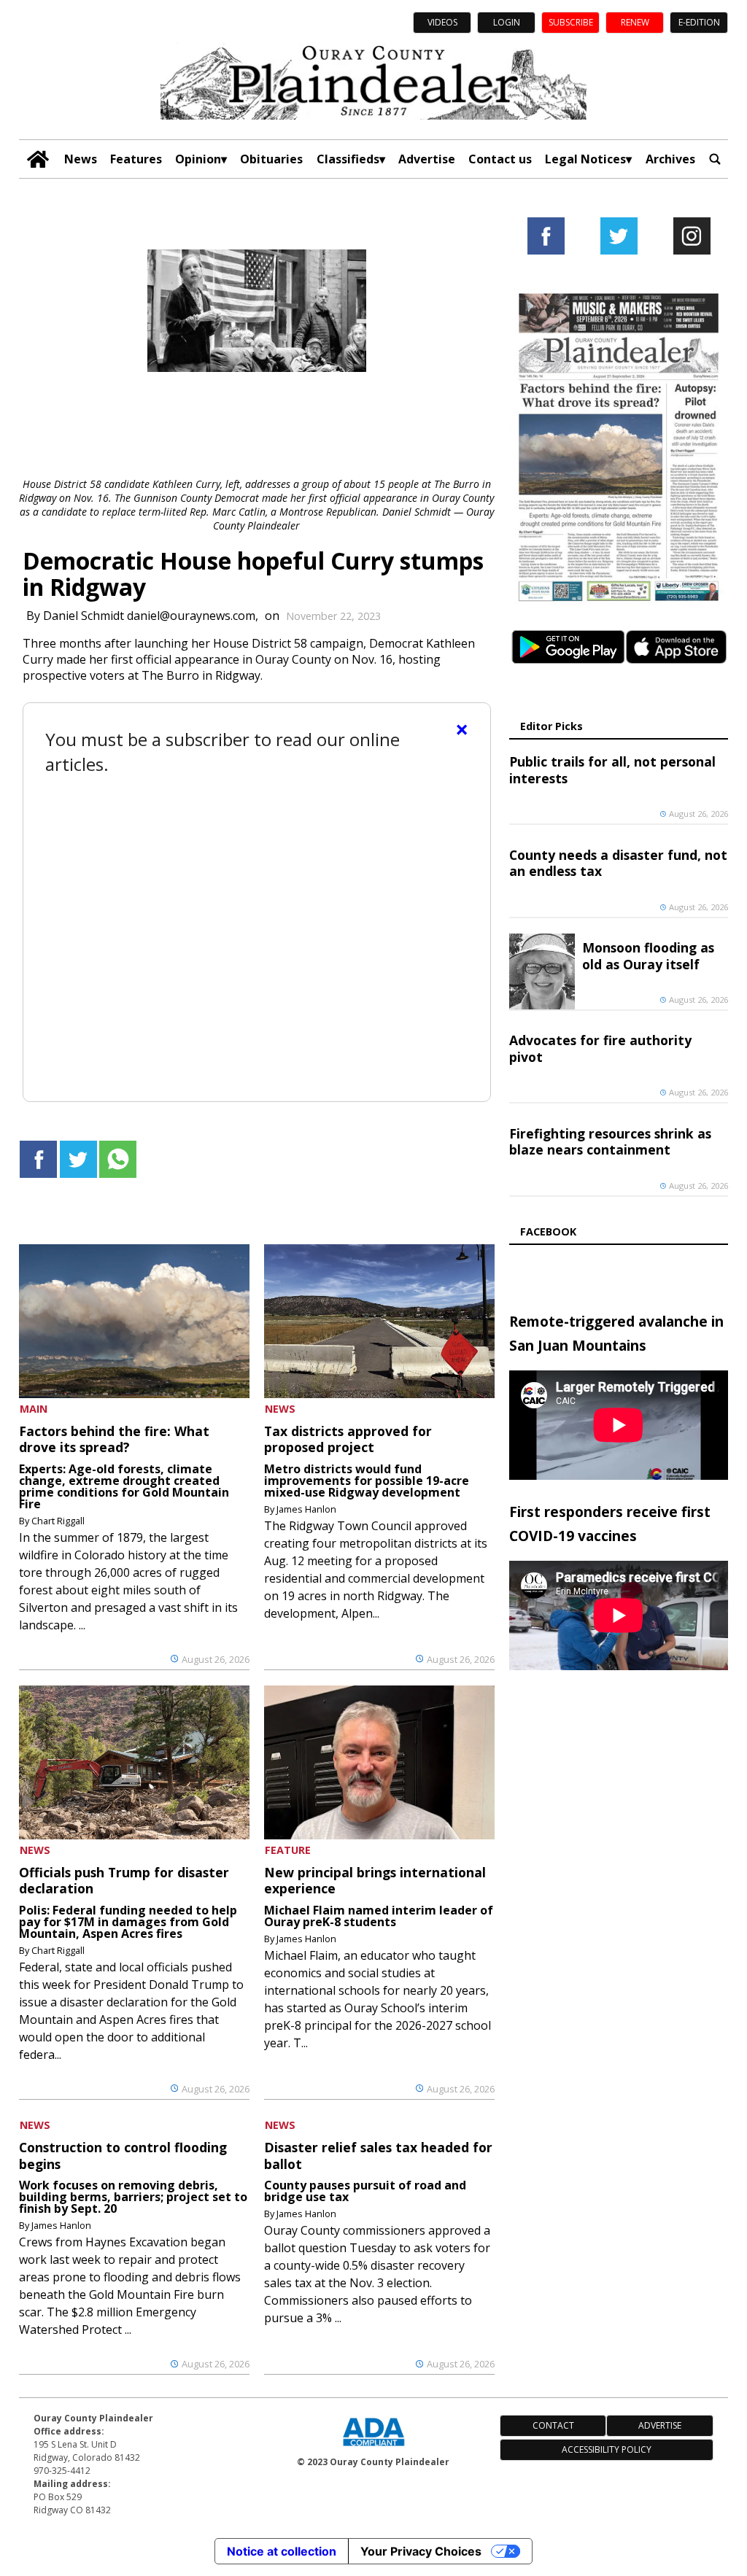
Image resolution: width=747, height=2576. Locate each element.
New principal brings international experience (375, 1880)
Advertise (427, 159)
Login (507, 22)
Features (136, 159)
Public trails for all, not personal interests (612, 769)
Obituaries (271, 159)
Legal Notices (585, 159)
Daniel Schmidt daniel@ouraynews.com (149, 616)
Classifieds (348, 159)
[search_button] (715, 159)
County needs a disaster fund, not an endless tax (618, 863)
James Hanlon (306, 1509)
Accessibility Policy (607, 2449)
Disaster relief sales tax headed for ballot (378, 2155)
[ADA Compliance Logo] (373, 2448)
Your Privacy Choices (421, 2551)
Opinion (198, 159)
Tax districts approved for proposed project (348, 1439)
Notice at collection (282, 2551)
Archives (670, 159)
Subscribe (571, 22)
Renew (635, 22)
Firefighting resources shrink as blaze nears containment (610, 1141)
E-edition (699, 22)
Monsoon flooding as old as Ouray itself (648, 955)
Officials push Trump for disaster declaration (124, 1880)
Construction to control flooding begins (123, 2155)
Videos (442, 22)
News (81, 159)
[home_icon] (38, 159)
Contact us (500, 159)
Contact (553, 2425)
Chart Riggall (58, 1521)
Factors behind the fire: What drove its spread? (114, 1439)
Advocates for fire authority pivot (600, 1048)
